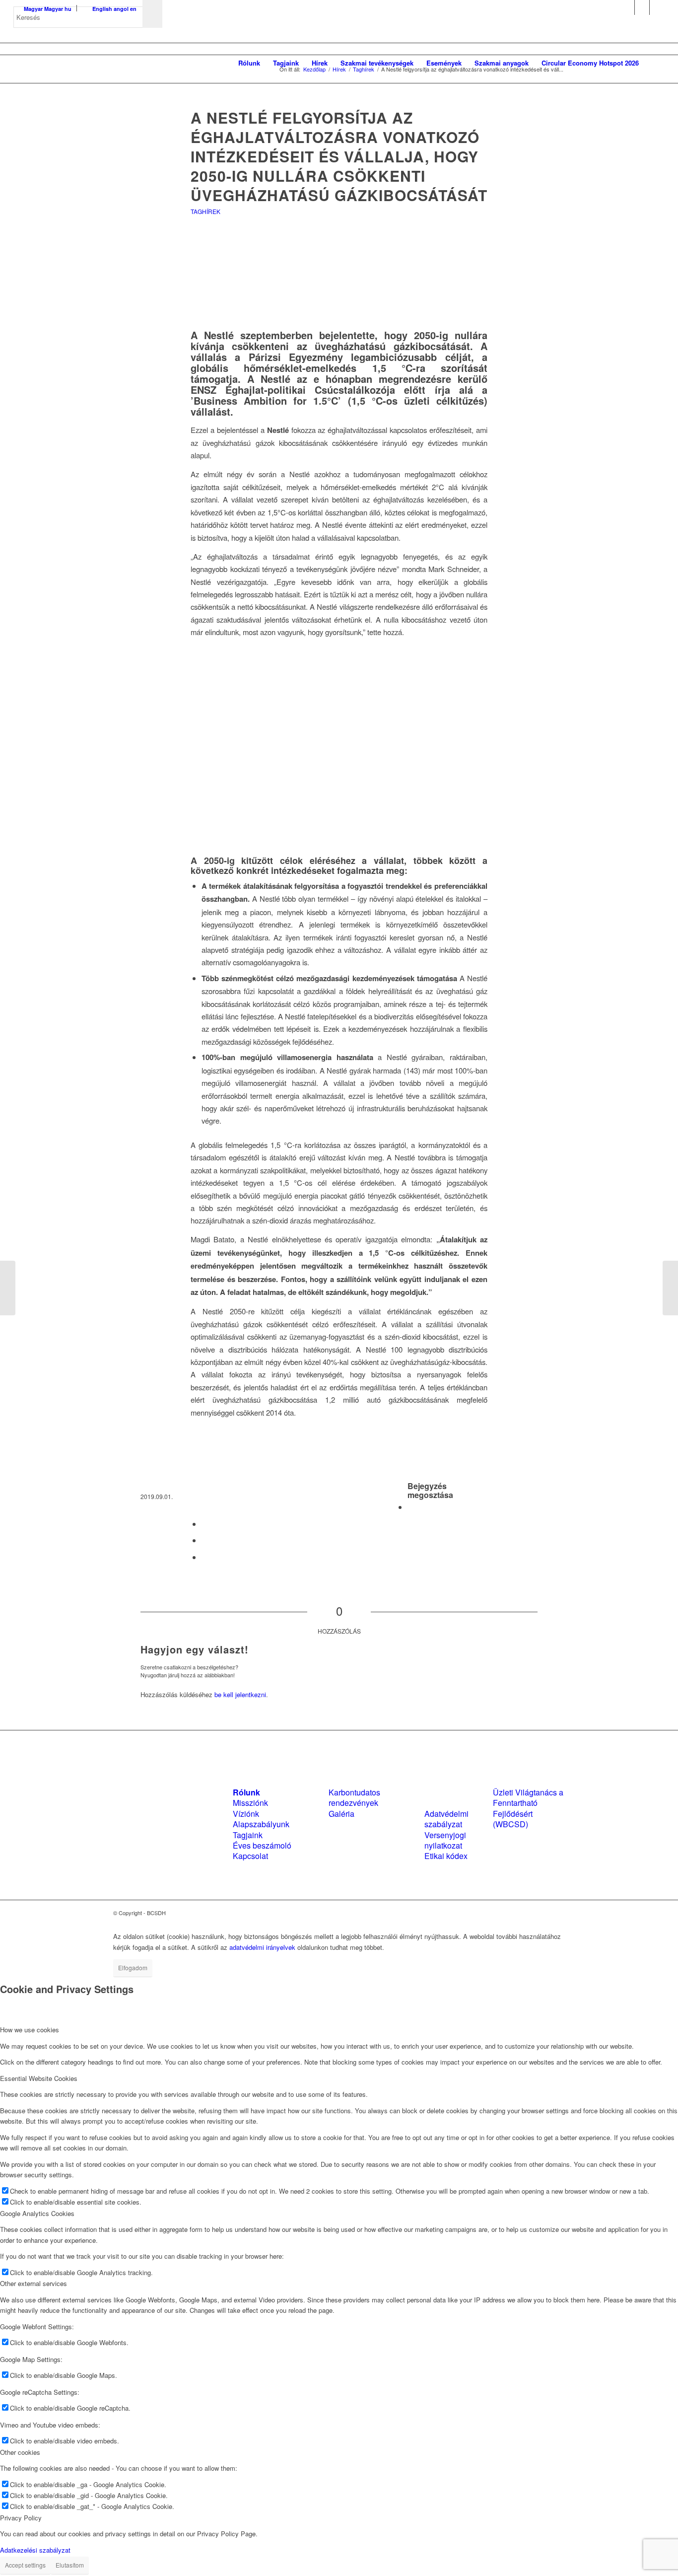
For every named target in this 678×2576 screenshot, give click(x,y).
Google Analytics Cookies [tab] (37, 2213)
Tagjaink (248, 1835)
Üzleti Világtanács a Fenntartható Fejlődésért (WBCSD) (528, 1808)
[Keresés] (655, 63)
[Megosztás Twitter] (204, 1524)
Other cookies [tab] (20, 2452)
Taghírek (205, 211)
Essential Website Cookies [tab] (39, 2078)
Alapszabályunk (261, 1824)
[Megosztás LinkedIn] (204, 1540)
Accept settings (25, 2565)
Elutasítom (70, 2565)
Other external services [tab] (34, 2283)
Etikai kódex (446, 1856)
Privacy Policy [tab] (21, 2518)
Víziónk (246, 1814)
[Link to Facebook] (627, 7)
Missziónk (250, 1803)
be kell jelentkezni (240, 1694)
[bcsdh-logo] (88, 63)
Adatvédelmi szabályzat (446, 1819)
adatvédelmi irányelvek (262, 1947)
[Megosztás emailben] (204, 1557)
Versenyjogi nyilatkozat (445, 1840)
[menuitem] (249, 63)
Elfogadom (133, 1968)
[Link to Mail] (657, 7)
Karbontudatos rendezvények (354, 1797)
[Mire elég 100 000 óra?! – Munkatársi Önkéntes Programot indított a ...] (670, 1288)
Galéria (341, 1814)
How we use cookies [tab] (30, 2030)
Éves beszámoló (262, 1845)
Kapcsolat (250, 1856)
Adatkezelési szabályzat (35, 2550)
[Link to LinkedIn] (642, 7)
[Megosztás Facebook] (410, 1507)
